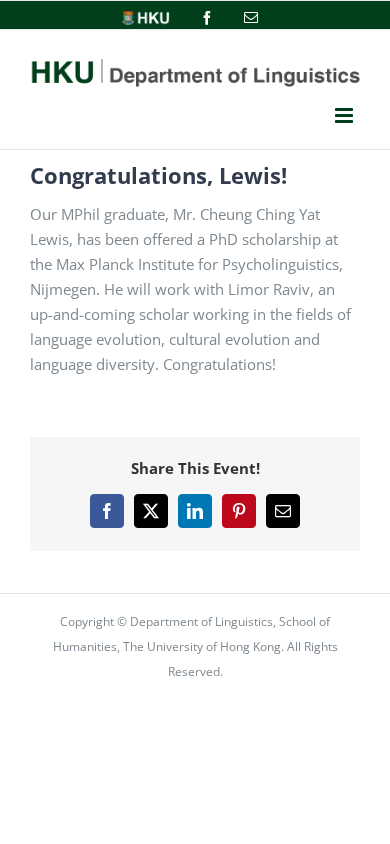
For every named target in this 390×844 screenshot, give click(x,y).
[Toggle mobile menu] (344, 116)
